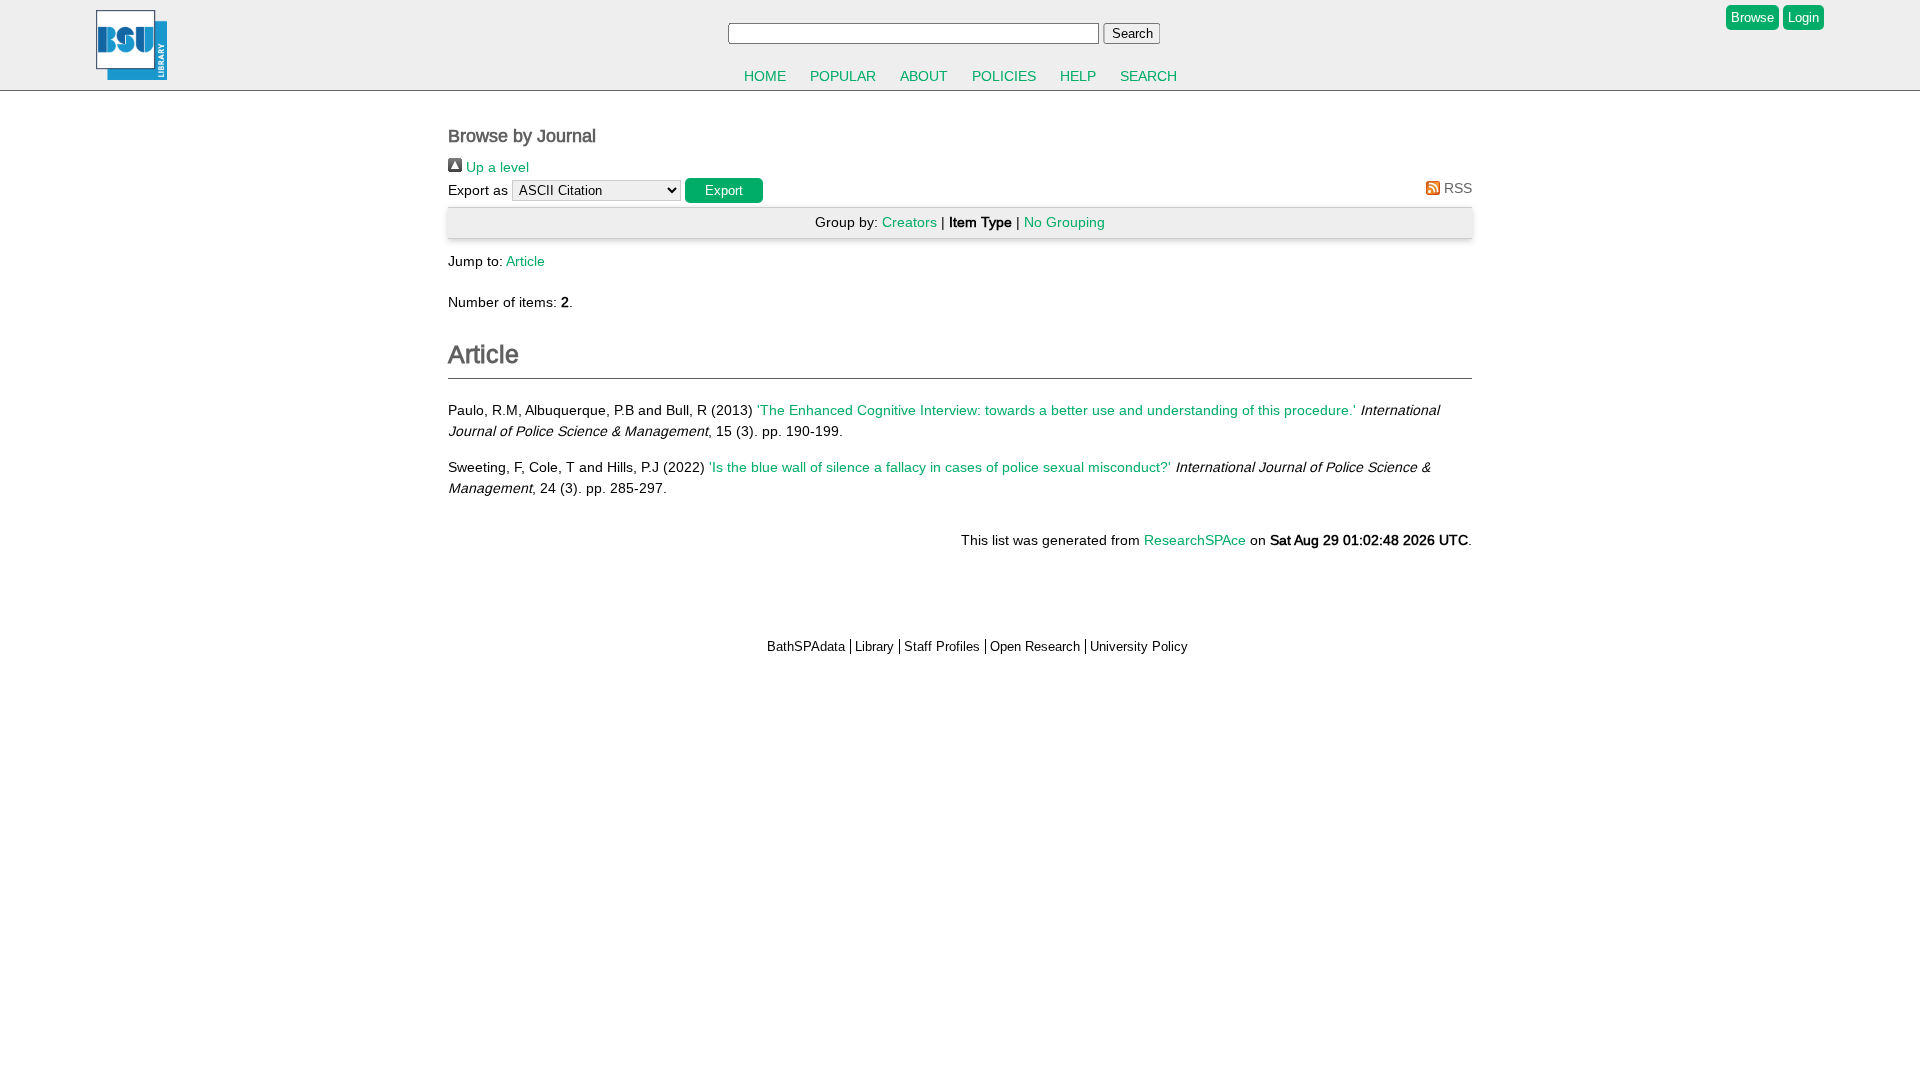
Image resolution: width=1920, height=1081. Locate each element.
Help (1078, 76)
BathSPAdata (806, 646)
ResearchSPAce (1195, 540)
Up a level (495, 167)
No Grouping (1064, 222)
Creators (909, 222)
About (924, 76)
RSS (1456, 188)
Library (874, 646)
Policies (1004, 76)
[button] (724, 190)
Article (525, 261)
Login (1803, 17)
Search (1148, 76)
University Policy (1139, 646)
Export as (478, 190)
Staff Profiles (942, 646)
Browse (1752, 17)
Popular (843, 76)
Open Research (1035, 646)
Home (765, 76)
